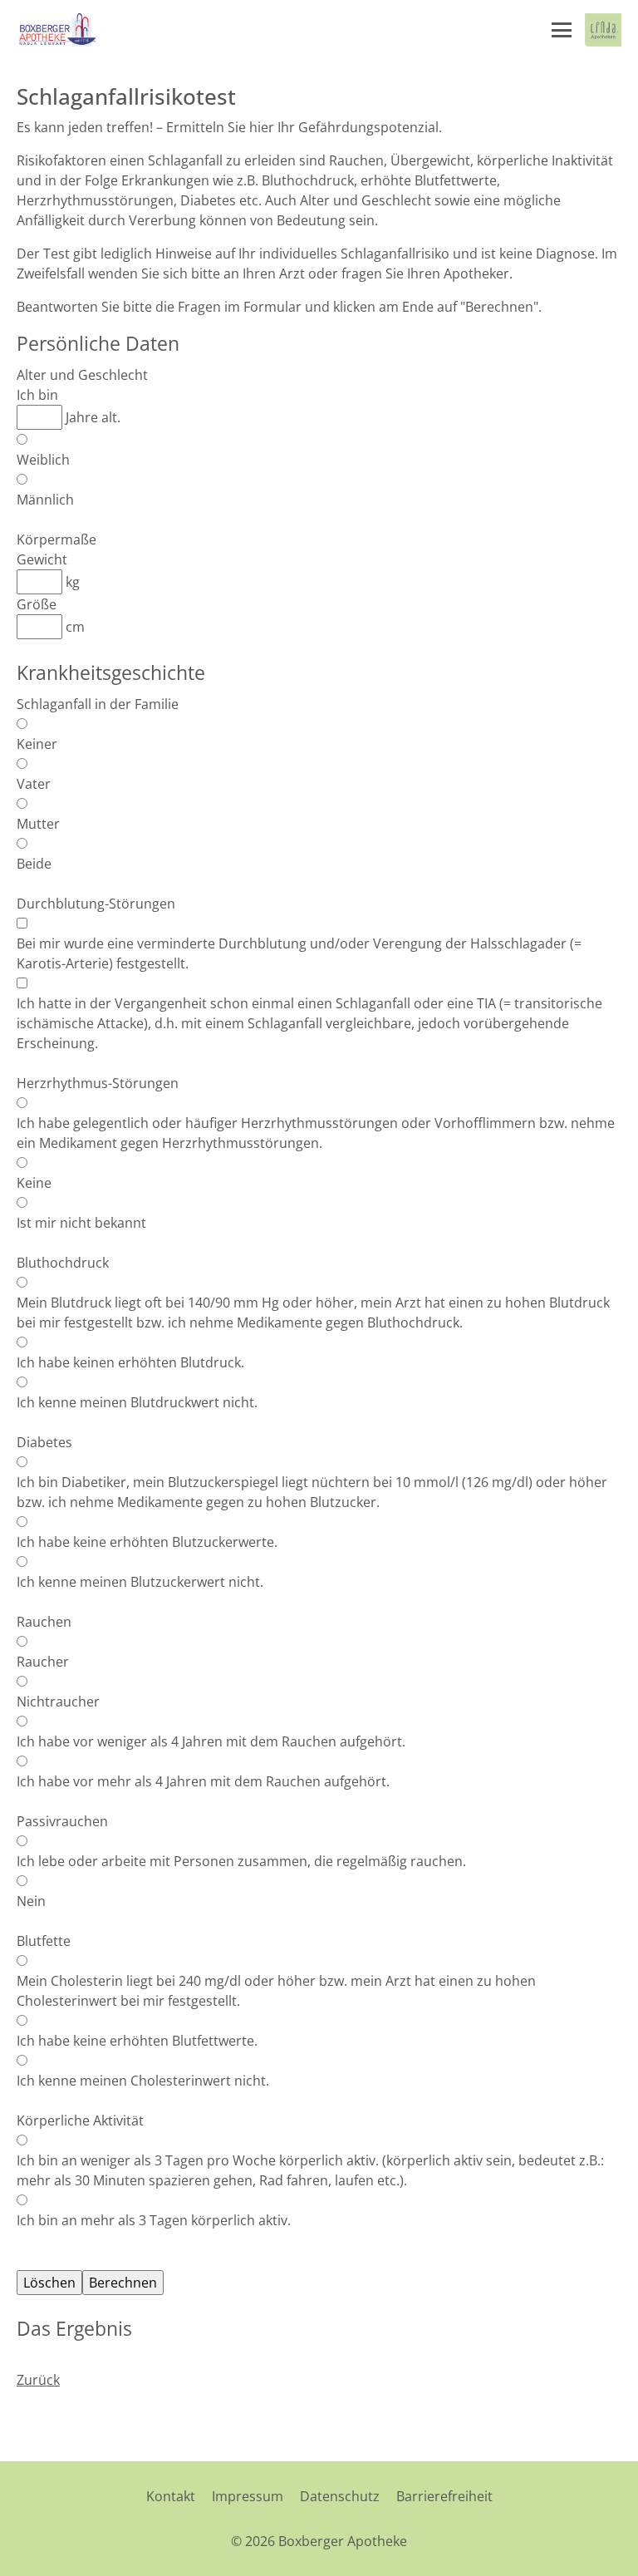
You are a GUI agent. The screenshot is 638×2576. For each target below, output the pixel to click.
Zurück (38, 2380)
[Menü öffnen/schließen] (562, 30)
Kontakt (171, 2496)
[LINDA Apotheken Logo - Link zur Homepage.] (603, 30)
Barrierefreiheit (444, 2496)
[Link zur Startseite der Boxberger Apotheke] (57, 30)
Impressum (248, 2496)
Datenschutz (340, 2496)
